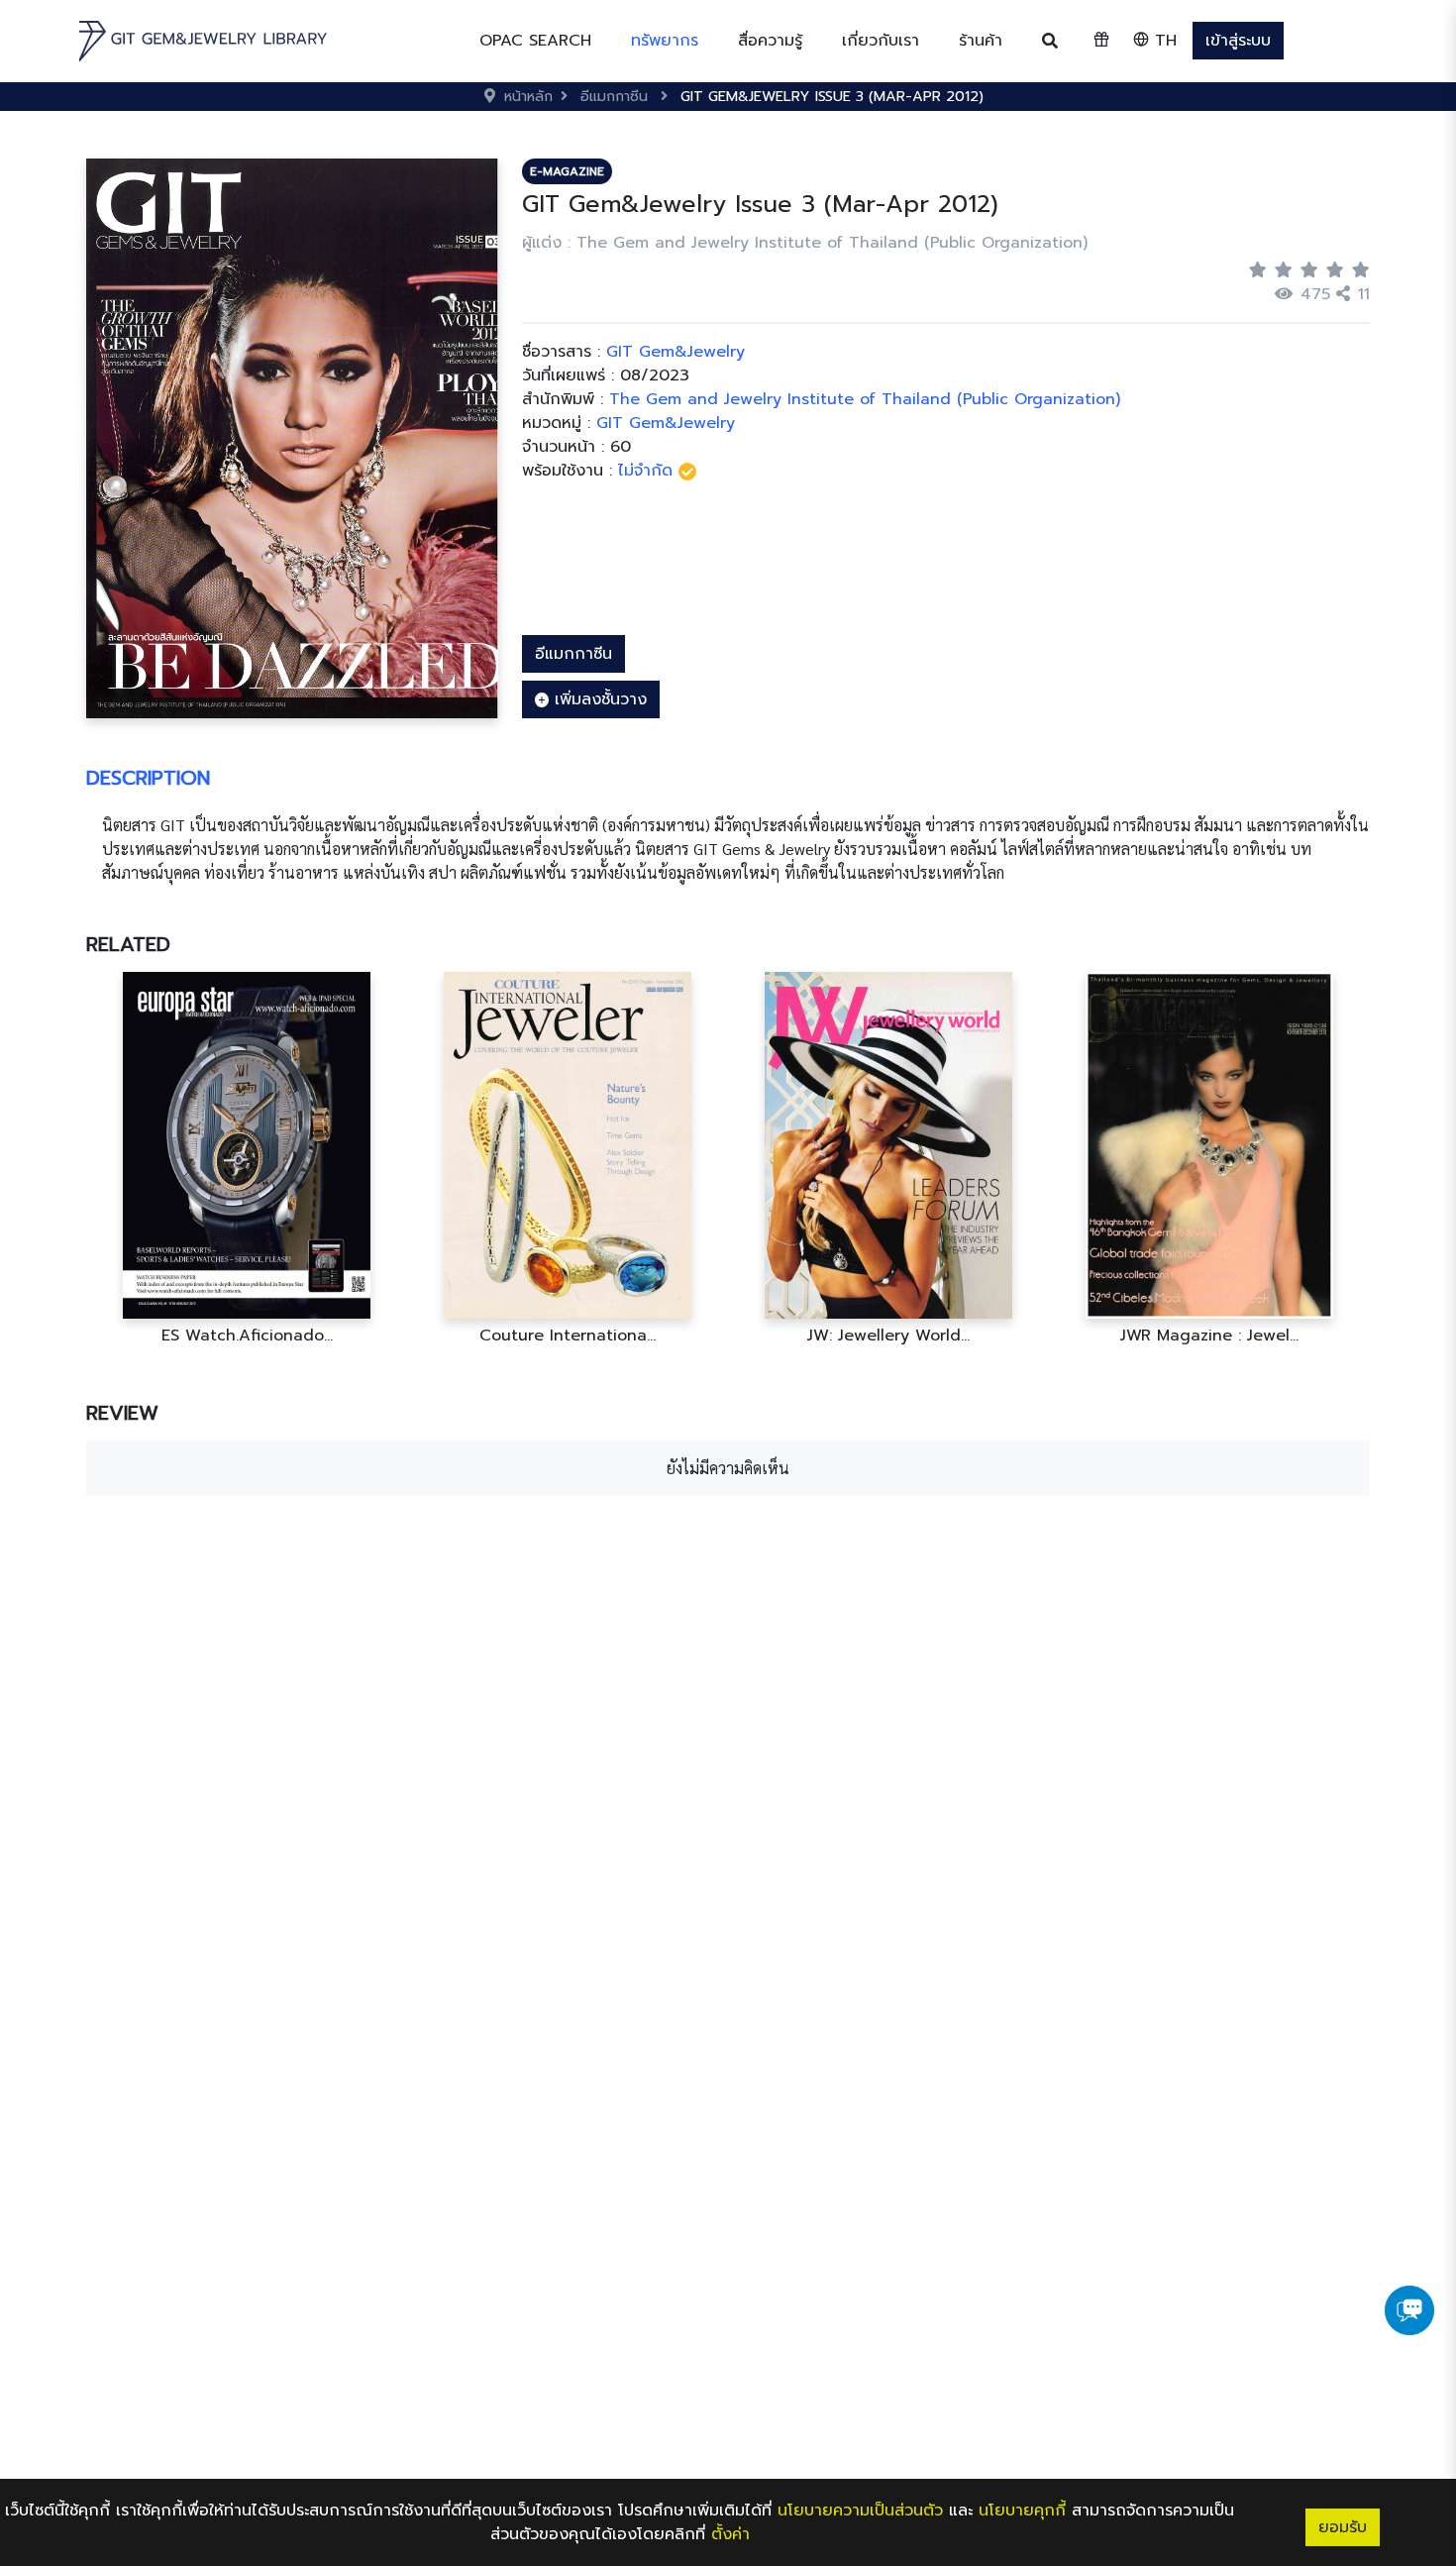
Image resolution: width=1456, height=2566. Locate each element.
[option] (247, 1159)
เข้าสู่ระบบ (1238, 41)
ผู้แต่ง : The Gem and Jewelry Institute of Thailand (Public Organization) (805, 243)
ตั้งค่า (730, 2534)
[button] (665, 41)
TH (1163, 41)
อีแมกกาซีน (573, 654)
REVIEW (122, 1413)
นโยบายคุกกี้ (1022, 2511)
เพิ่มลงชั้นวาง (598, 699)
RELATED (128, 944)
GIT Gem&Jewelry (666, 423)
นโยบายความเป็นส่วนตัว (860, 2511)
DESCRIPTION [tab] (148, 778)
